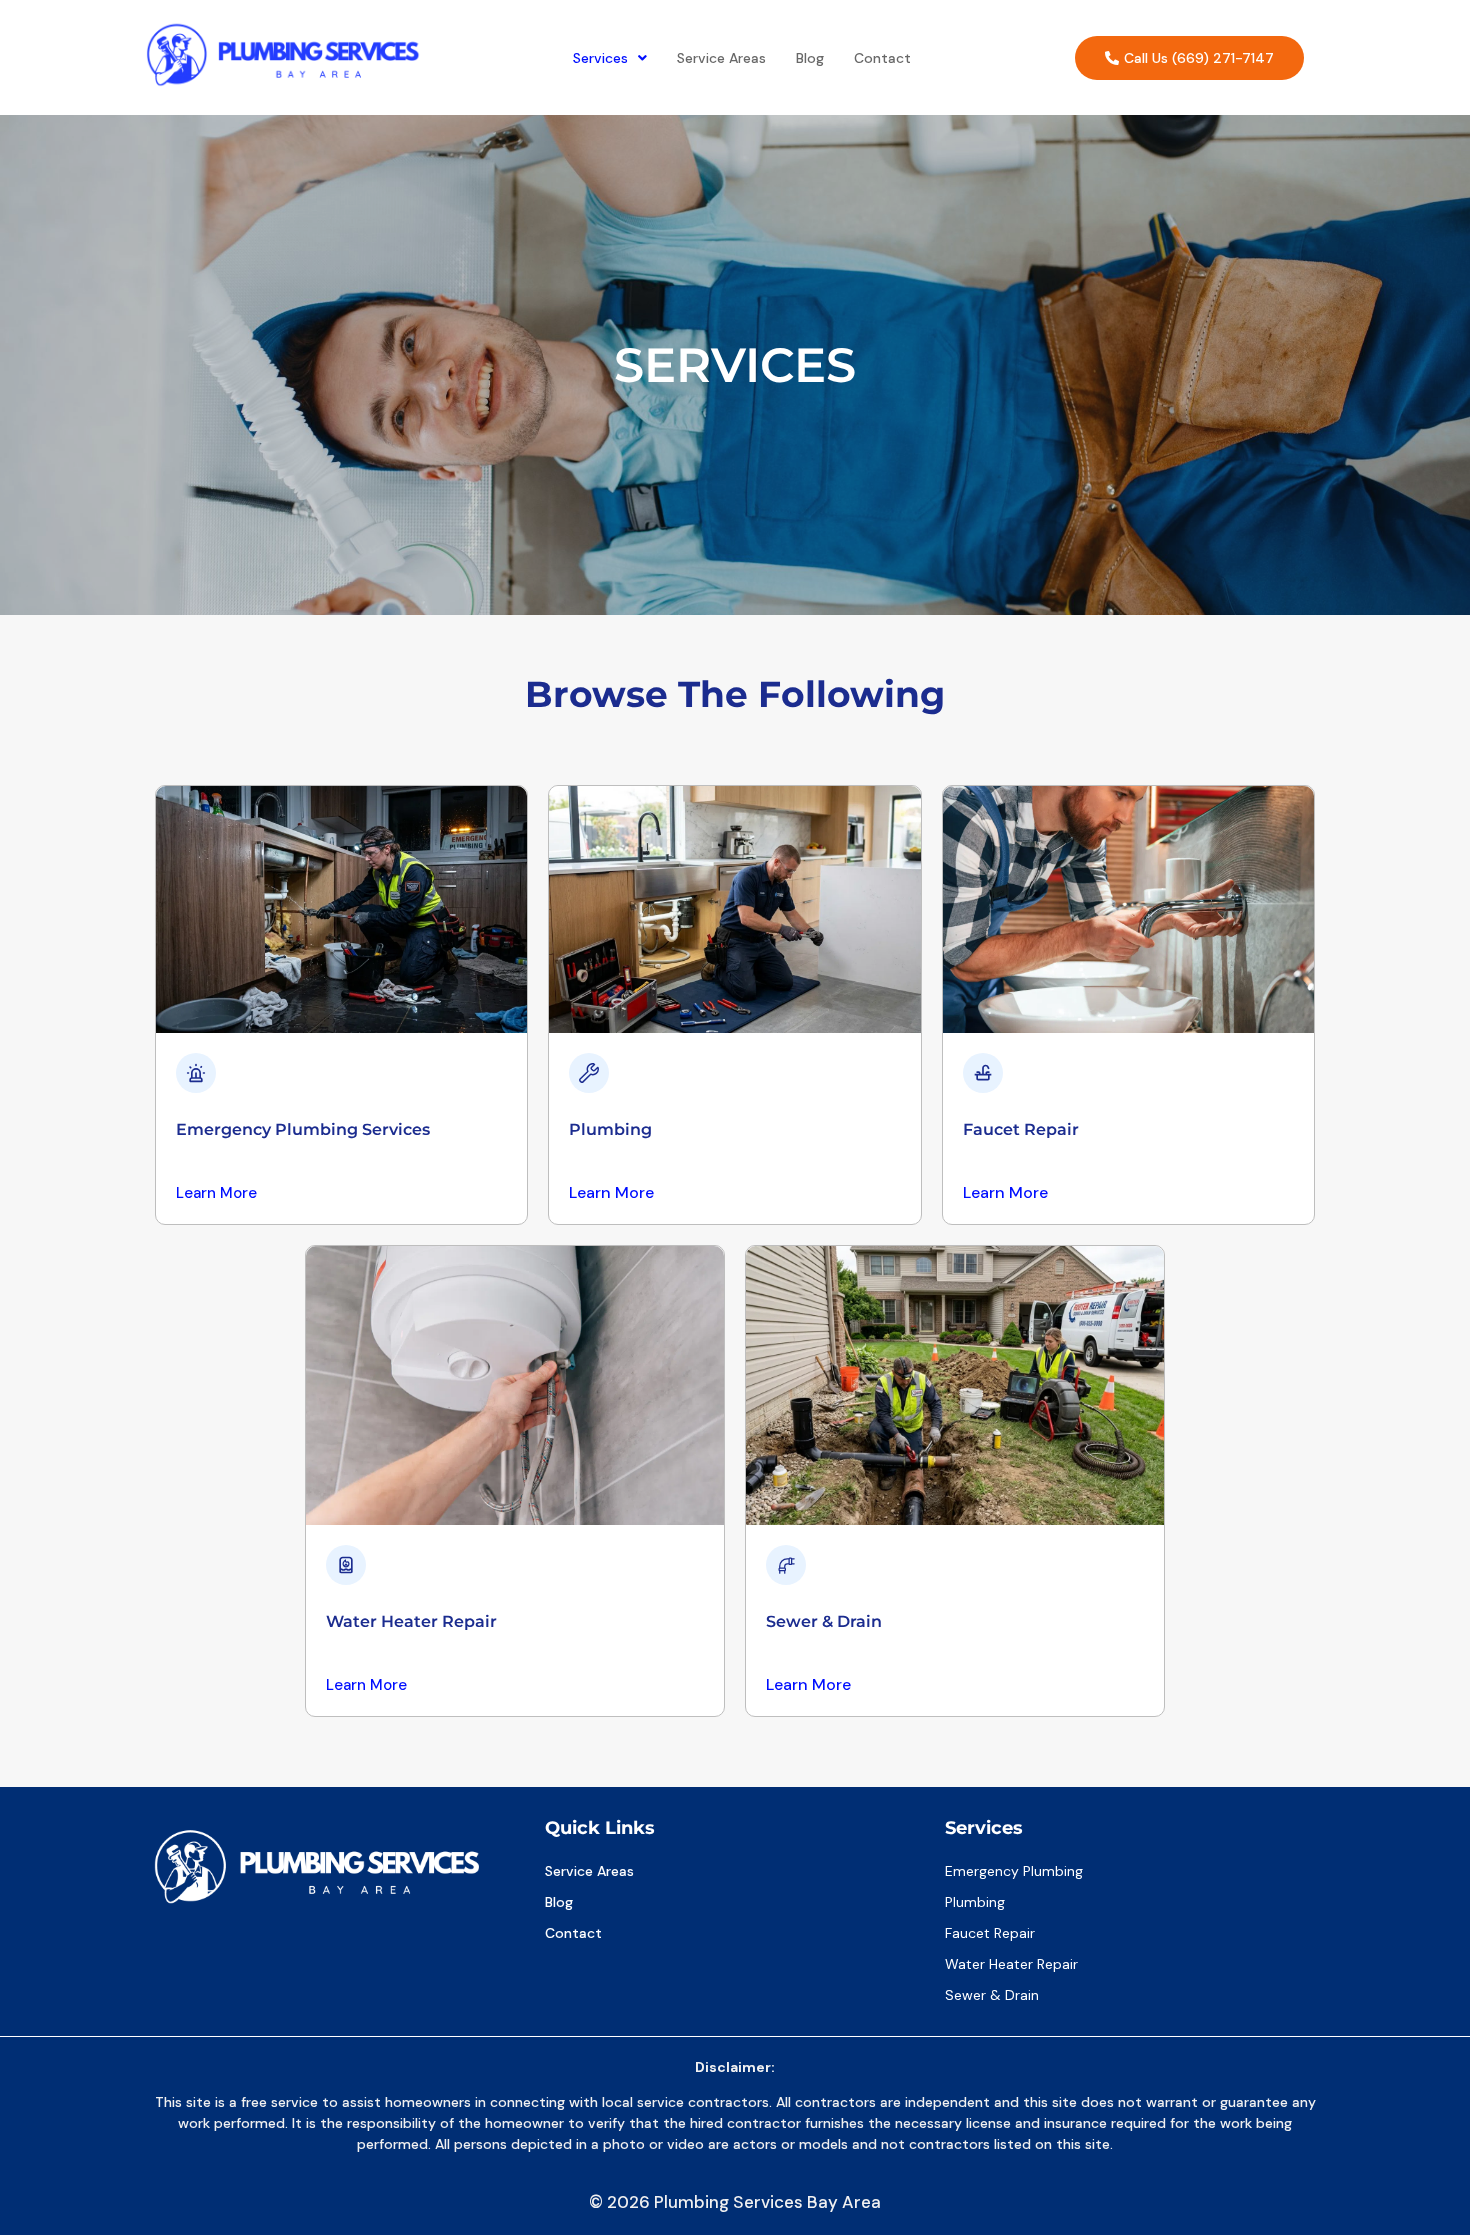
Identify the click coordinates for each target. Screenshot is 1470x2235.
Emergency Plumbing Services (303, 1129)
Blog (810, 58)
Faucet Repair (1021, 1129)
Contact (882, 58)
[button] (610, 58)
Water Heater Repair (411, 1621)
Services (600, 58)
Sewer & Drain (824, 1621)
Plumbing (610, 1129)
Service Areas (721, 58)
